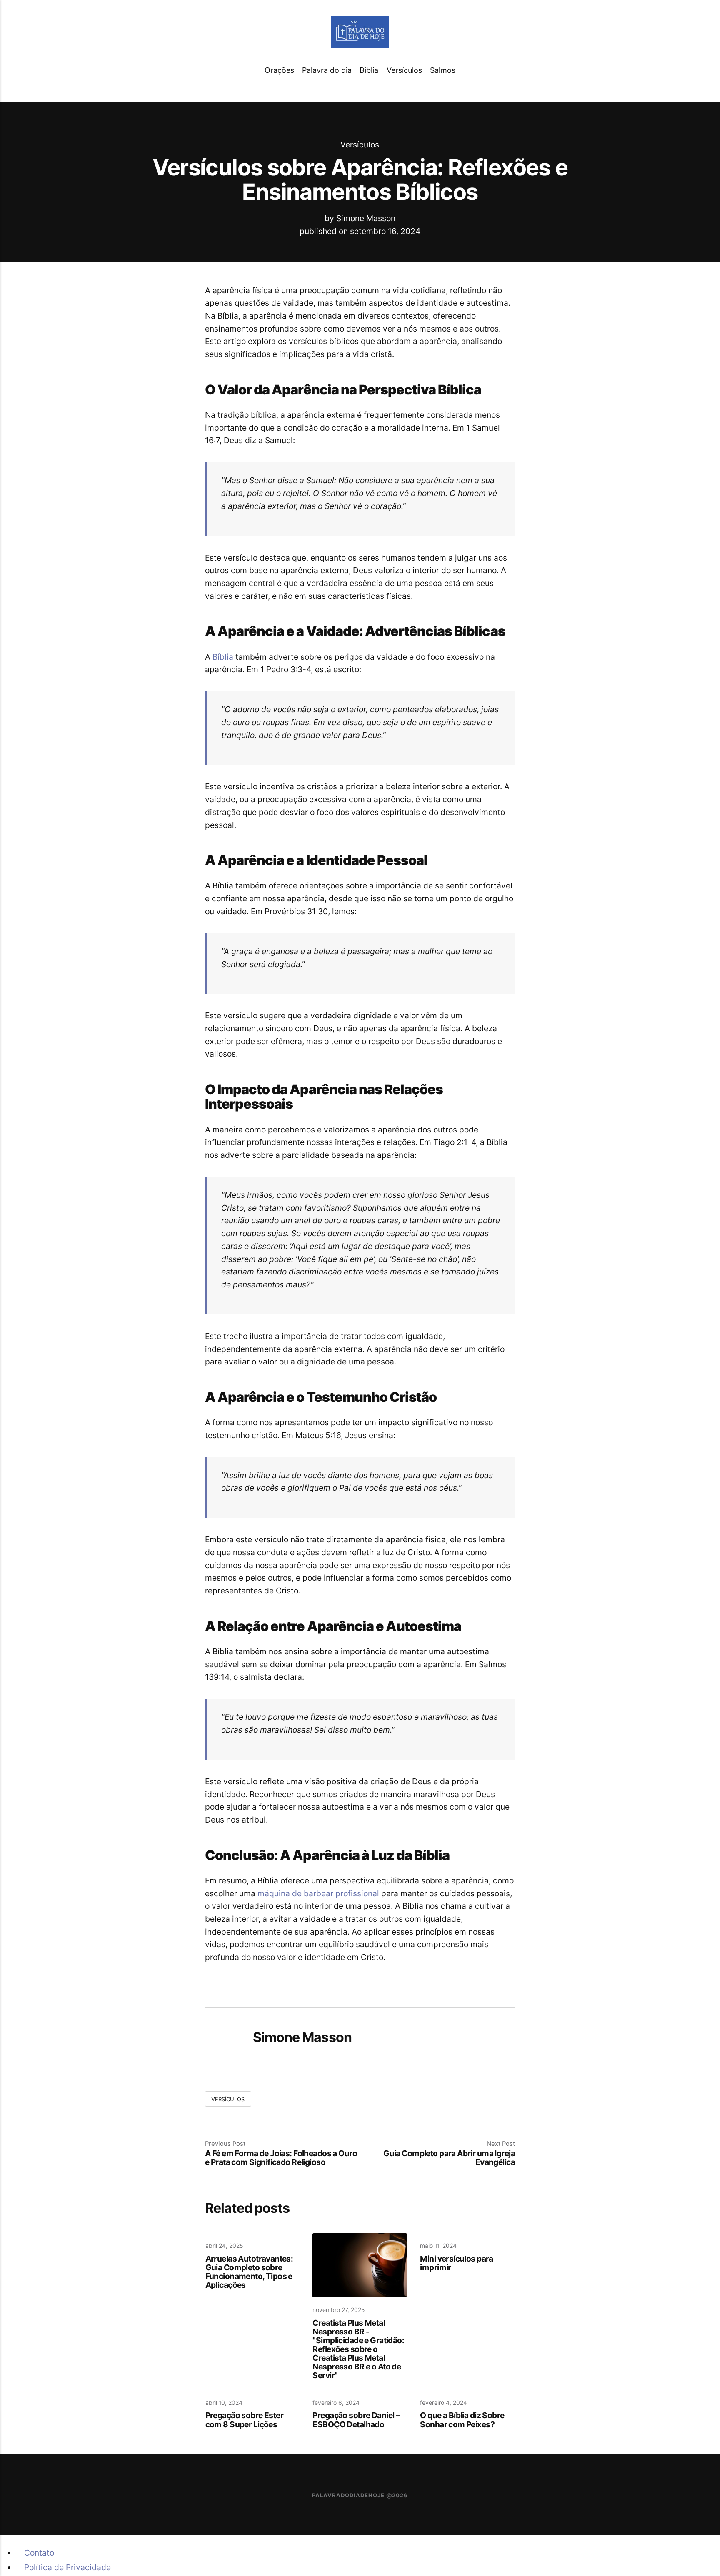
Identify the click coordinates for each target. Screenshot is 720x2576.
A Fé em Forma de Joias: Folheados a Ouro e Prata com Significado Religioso (281, 2158)
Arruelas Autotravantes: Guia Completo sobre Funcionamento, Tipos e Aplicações (249, 2272)
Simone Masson (366, 218)
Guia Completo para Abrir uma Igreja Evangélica (449, 2158)
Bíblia (369, 70)
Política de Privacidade (67, 2567)
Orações (279, 70)
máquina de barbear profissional (318, 1893)
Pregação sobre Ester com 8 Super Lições (244, 2420)
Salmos (443, 70)
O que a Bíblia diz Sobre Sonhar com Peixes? (462, 2420)
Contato (39, 2553)
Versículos (404, 70)
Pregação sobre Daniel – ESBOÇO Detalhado (356, 2420)
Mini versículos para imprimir (456, 2263)
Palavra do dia (327, 70)
